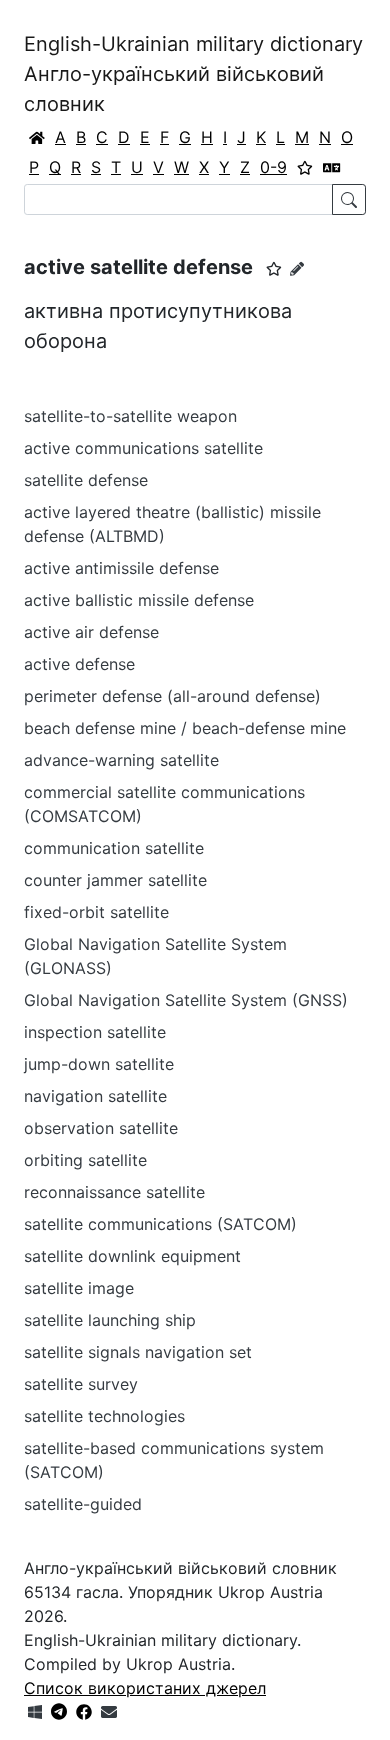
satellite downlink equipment (132, 1256)
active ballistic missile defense (139, 600)
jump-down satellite (99, 1064)
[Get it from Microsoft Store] (35, 1712)
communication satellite (114, 848)
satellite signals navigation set (138, 1352)
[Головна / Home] (37, 137)
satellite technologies (104, 1416)
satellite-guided (83, 1504)
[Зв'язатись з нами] (109, 1712)
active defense (79, 664)
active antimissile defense (121, 568)
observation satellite (101, 1128)
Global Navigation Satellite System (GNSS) (186, 1000)
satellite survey (81, 1384)
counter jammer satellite (115, 880)
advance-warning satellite (121, 760)
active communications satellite (143, 448)
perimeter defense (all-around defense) (172, 696)
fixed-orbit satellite (96, 912)
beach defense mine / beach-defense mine (185, 728)
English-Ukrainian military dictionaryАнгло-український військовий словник (193, 74)
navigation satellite (95, 1096)
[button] (274, 269)
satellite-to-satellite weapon (130, 416)
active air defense (91, 632)
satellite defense (86, 480)
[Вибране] (305, 167)
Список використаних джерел (145, 1688)
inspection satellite (95, 1032)
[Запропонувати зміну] (297, 268)
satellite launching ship (110, 1320)
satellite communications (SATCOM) (160, 1224)
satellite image (79, 1288)
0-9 (273, 167)
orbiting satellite (85, 1160)
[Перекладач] (332, 167)
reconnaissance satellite (114, 1192)
